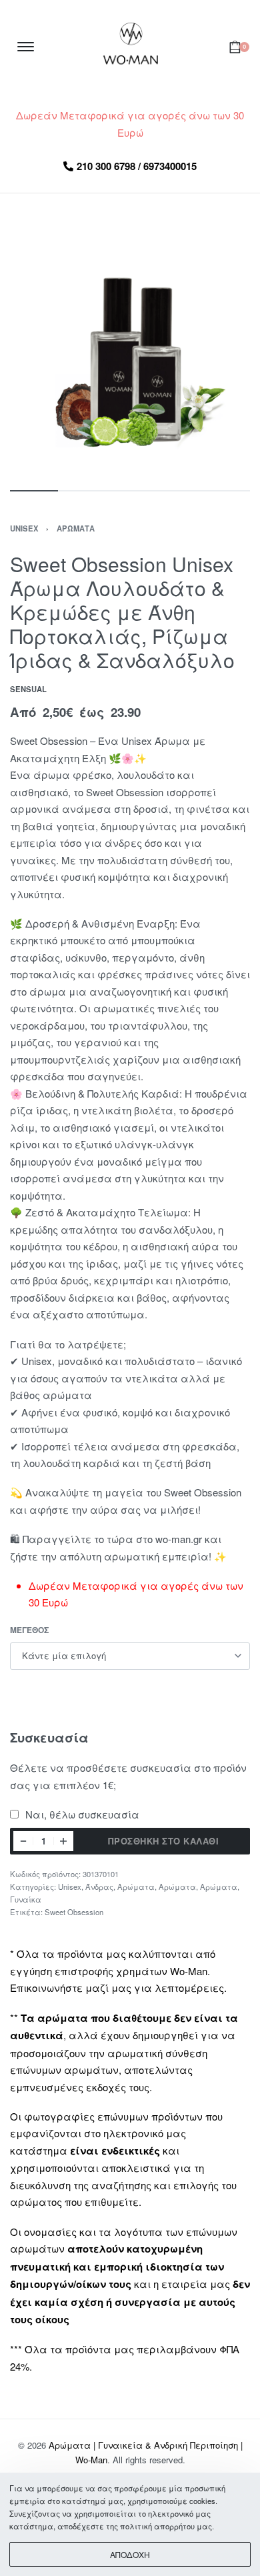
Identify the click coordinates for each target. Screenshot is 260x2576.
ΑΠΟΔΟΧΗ (130, 2554)
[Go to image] (34, 491)
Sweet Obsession (74, 1912)
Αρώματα (76, 528)
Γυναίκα (26, 1899)
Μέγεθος (29, 1630)
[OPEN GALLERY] (130, 357)
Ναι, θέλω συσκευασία (81, 1814)
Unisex (24, 528)
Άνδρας (99, 1886)
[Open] (26, 47)
